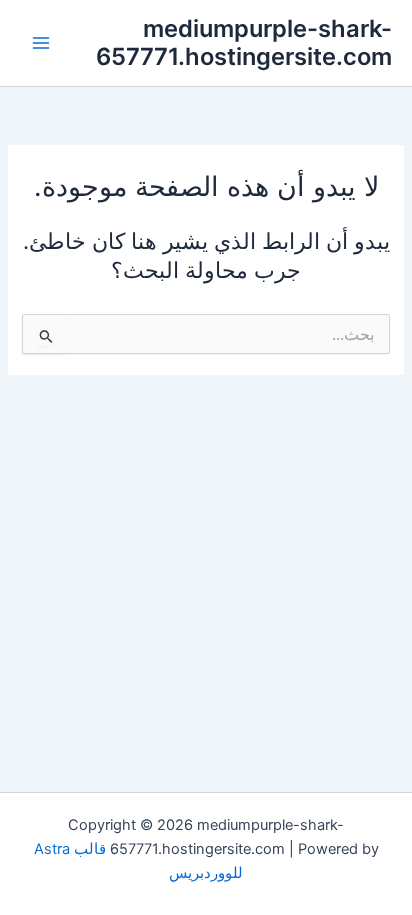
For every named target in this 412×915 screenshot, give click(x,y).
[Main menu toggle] (41, 43)
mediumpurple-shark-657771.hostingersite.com (244, 42)
